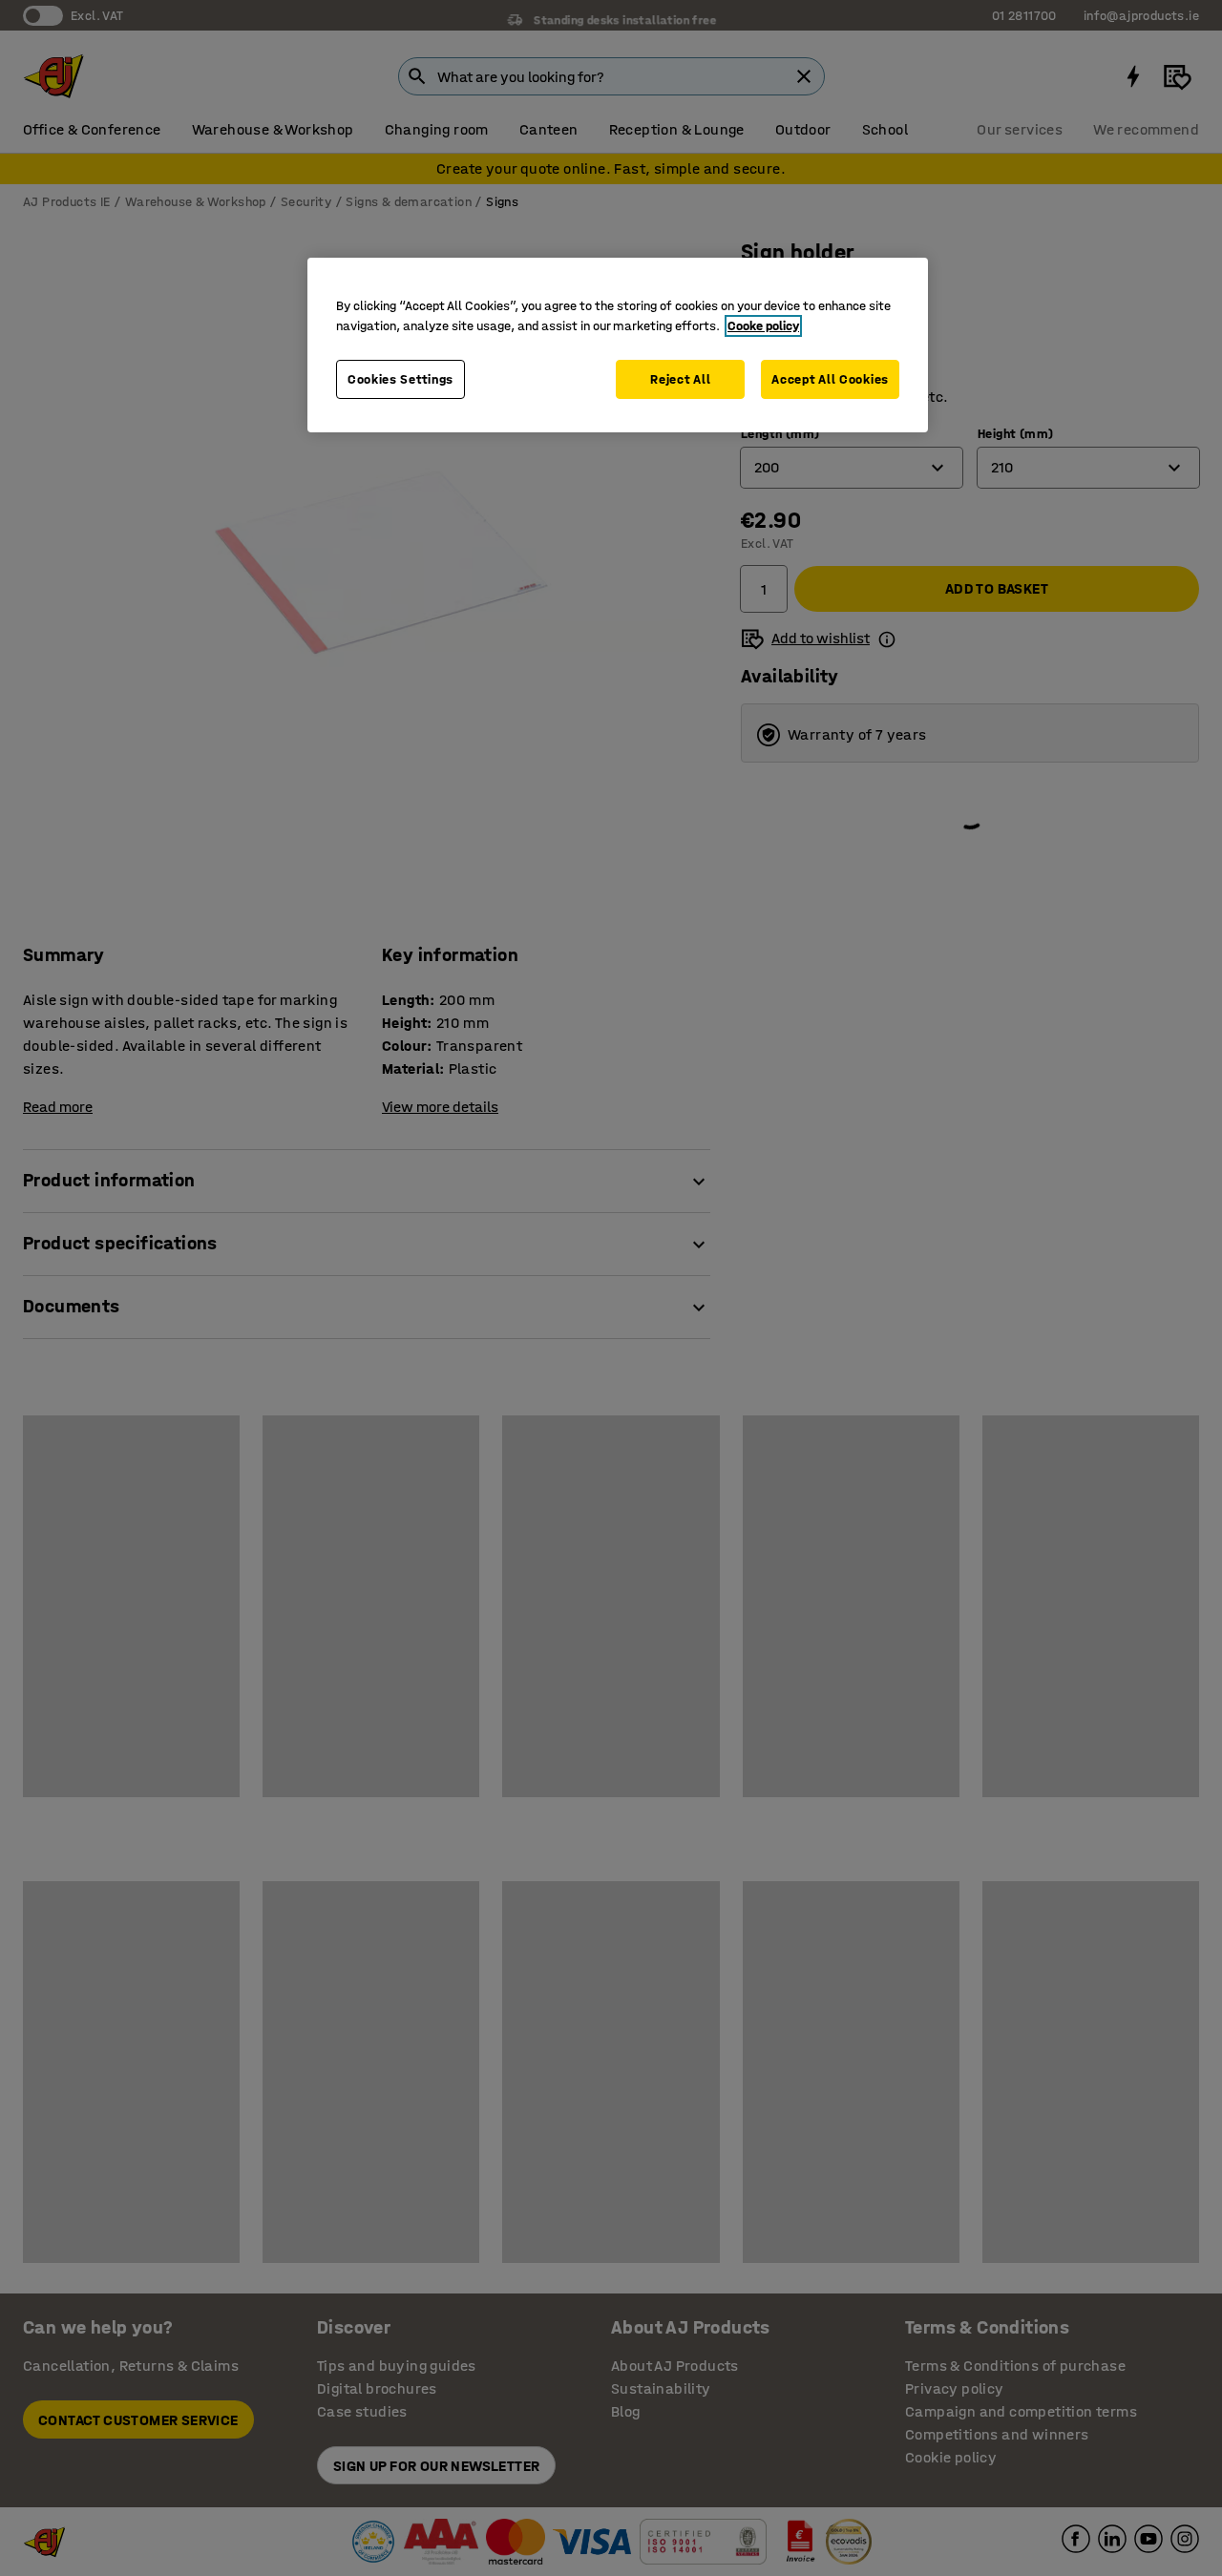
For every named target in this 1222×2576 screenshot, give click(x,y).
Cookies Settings (400, 379)
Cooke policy (763, 326)
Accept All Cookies (830, 379)
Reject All (680, 379)
